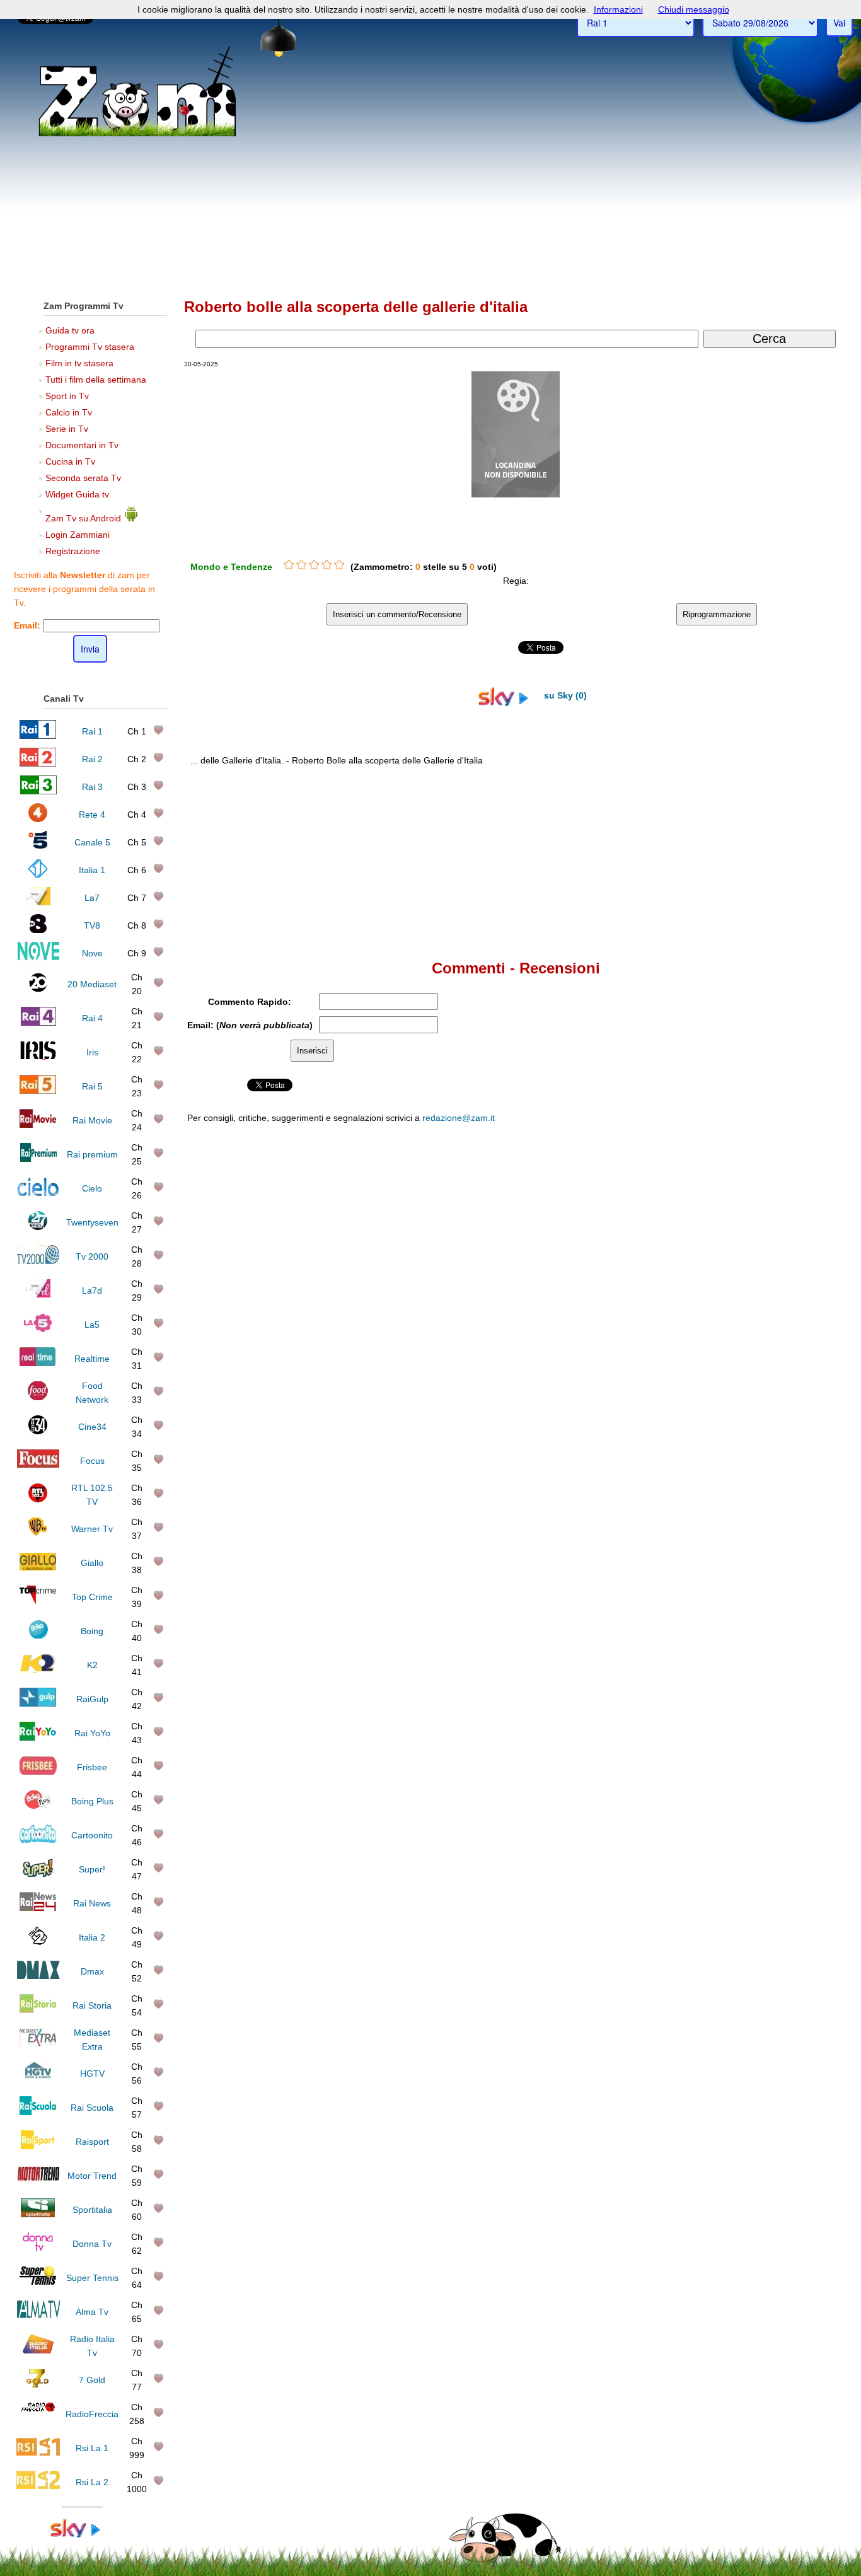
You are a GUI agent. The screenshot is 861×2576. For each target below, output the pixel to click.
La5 (92, 1325)
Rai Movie (92, 1120)
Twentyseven (92, 1222)
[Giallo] (38, 1567)
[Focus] (38, 1465)
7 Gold (92, 2380)
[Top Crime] (38, 1601)
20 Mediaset (92, 984)
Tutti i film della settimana (96, 380)
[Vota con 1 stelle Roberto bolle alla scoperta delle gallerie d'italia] (289, 565)
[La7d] (38, 1295)
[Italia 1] (38, 874)
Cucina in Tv (70, 461)
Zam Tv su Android (84, 518)
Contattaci (566, 1379)
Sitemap (648, 1379)
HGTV (92, 2074)
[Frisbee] (38, 1772)
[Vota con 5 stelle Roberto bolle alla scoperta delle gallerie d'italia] (339, 565)
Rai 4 (92, 1018)
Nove (92, 953)
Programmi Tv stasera (90, 347)
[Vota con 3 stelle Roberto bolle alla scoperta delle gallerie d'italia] (314, 565)
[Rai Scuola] (38, 2112)
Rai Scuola (92, 2108)
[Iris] (38, 1057)
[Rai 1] (38, 736)
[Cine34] (38, 1431)
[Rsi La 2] (38, 2486)
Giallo (92, 1563)
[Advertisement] (430, 196)
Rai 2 (92, 759)
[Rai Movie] (38, 1125)
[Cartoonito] (38, 1840)
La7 (92, 898)
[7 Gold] (38, 2384)
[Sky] (82, 2534)
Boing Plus (92, 1801)
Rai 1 (92, 731)
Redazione (609, 1379)
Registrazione (73, 551)
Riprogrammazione (717, 614)
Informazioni (618, 9)
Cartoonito (92, 1835)
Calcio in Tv (69, 412)
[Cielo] (38, 1193)
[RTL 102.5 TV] (38, 1499)
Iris (92, 1052)
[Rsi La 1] (38, 2452)
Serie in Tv (67, 429)
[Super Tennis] (38, 2282)
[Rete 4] (38, 819)
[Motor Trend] (38, 2180)
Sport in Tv (67, 396)
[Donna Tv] (38, 2248)
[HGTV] (38, 2078)
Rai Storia (92, 2005)
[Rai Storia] (38, 2010)
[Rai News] (38, 1908)
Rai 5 (92, 1086)
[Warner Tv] (38, 1533)
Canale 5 (92, 842)
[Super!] (38, 1874)
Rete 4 (92, 815)
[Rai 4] (38, 1023)
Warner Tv (92, 1529)
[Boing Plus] (38, 1806)
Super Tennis (92, 2278)
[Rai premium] (38, 1159)
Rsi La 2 (92, 2482)
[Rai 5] (38, 1091)
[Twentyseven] (38, 1227)
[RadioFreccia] (38, 2418)
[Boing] (38, 1635)
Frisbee (92, 1767)
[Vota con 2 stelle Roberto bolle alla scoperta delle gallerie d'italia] (301, 565)
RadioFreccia (92, 2414)
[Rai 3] (38, 791)
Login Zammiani (78, 535)
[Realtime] (38, 1363)
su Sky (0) (564, 695)
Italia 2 (92, 1937)
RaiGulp (92, 1699)
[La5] (38, 1329)
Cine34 (92, 1427)
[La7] (38, 902)
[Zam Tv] (137, 136)
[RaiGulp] (38, 1703)
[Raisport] (38, 2146)
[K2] (38, 1669)
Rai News (92, 1903)
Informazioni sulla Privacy (713, 1379)
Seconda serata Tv (83, 478)
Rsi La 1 (92, 2448)
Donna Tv (92, 2244)
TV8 (92, 925)
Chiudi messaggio (694, 9)
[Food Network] (38, 1397)
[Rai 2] (38, 763)
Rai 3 (92, 787)
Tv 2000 (92, 1256)
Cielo (92, 1188)
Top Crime (92, 1597)
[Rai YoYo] (38, 1738)
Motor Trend (92, 2176)
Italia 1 (92, 870)
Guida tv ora (70, 330)
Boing (92, 1631)
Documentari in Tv (82, 445)
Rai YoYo (92, 1733)
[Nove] (38, 958)
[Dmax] (38, 1976)
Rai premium (92, 1154)
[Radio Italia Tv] (38, 2350)
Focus (92, 1461)
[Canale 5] (38, 847)
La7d (92, 1291)
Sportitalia (92, 2210)
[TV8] (38, 930)
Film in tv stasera (79, 363)
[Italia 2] (38, 1942)
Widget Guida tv (77, 494)
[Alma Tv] (38, 2316)
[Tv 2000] (38, 1261)
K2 (92, 1665)
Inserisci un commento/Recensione (397, 614)
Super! (92, 1869)
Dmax (92, 1971)
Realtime (92, 1359)
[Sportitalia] (38, 2214)
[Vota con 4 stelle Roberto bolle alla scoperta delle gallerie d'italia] (326, 565)
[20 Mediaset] (38, 989)
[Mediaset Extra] (38, 2044)
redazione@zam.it (459, 1118)
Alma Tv (92, 2312)
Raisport (92, 2142)
